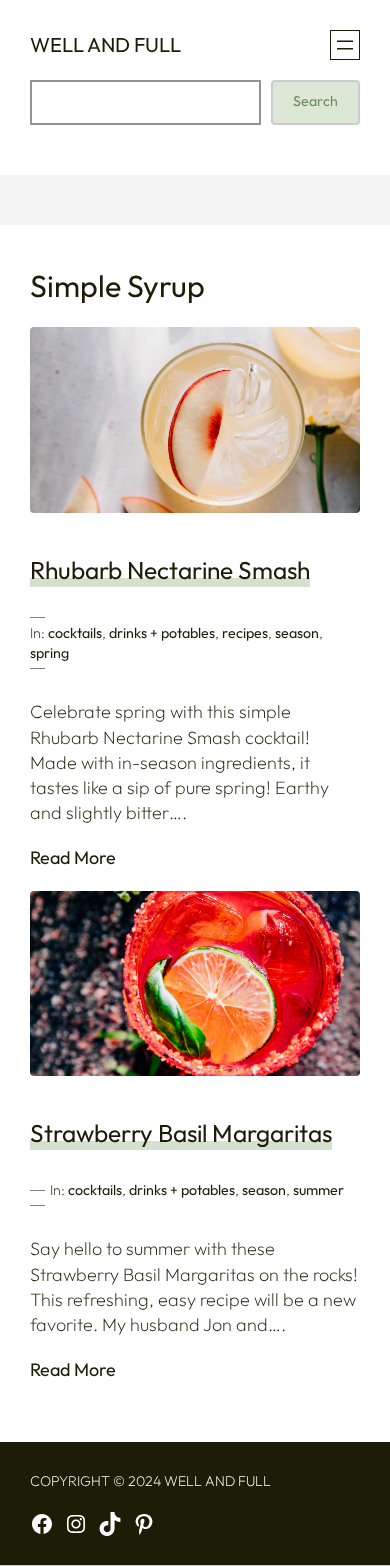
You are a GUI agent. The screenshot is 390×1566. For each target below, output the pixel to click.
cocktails (75, 633)
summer (318, 1190)
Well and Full (105, 44)
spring (49, 653)
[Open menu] (345, 45)
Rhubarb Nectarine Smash (170, 570)
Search (315, 101)
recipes (245, 633)
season (297, 633)
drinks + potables (162, 633)
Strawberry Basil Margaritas (181, 1133)
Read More (73, 857)
